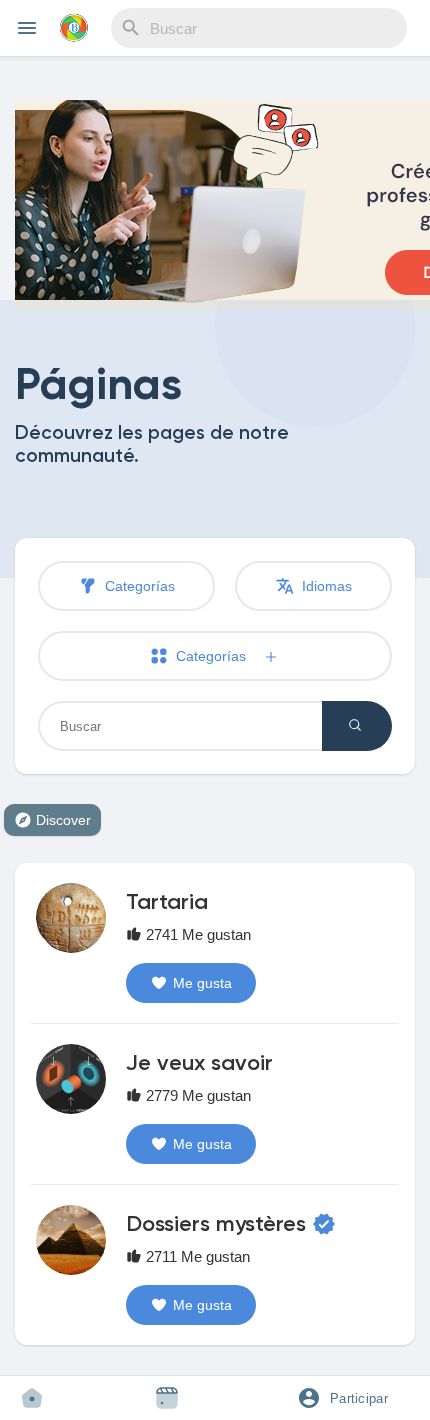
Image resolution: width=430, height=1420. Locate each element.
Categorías (138, 586)
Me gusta (202, 983)
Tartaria (167, 903)
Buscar (357, 726)
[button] (349, 1398)
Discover (63, 820)
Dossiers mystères (216, 1225)
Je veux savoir (199, 1064)
